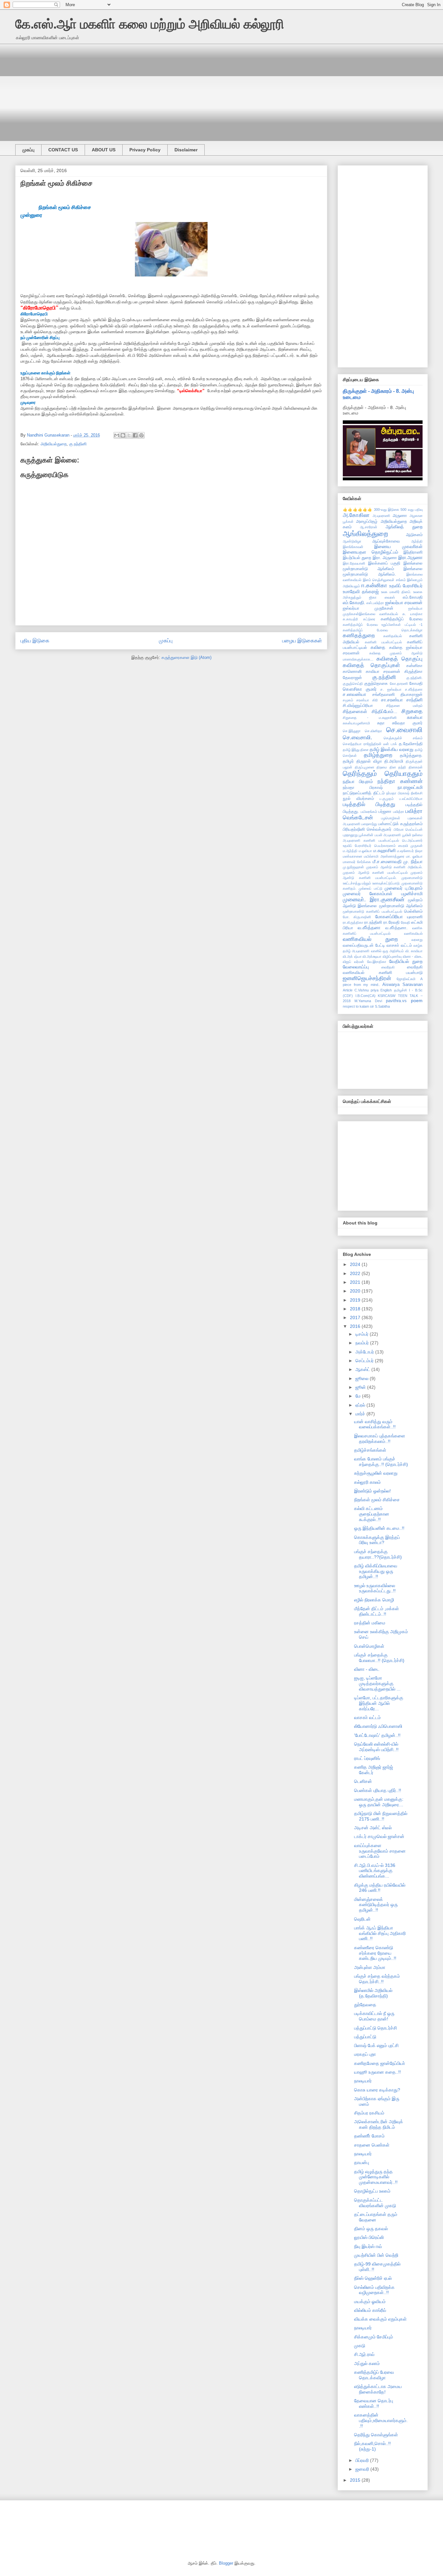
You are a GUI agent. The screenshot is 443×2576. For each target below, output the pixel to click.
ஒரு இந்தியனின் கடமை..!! (379, 1528)
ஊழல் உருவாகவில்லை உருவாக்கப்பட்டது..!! (375, 1588)
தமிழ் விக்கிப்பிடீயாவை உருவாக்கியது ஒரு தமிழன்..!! (376, 1571)
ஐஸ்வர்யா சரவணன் (404, 603)
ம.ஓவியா (365, 851)
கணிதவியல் (393, 636)
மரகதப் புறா (365, 2054)
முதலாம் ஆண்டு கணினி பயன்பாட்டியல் (375, 872)
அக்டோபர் (365, 1352)
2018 (356, 1309)
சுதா (381, 723)
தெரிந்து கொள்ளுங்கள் (376, 2435)
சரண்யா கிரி (367, 700)
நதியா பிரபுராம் (358, 781)
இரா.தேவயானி (354, 563)
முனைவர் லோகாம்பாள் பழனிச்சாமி (383, 894)
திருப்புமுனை (365, 767)
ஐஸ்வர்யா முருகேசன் (368, 608)
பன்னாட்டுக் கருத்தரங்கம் (400, 824)
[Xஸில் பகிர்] (129, 435)
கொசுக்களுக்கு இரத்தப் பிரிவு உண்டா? (377, 1540)
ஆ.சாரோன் (369, 527)
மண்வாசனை (353, 856)
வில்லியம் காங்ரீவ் (370, 2310)
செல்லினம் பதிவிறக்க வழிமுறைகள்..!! (374, 2290)
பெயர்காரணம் (385, 846)
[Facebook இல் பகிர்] (135, 435)
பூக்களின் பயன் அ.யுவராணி (380, 835)
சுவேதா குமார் (407, 723)
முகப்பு (28, 150)
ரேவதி (406, 922)
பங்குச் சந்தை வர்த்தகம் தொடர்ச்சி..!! (377, 1979)
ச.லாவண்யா (354, 694)
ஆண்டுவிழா (352, 541)
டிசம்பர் (363, 1334)
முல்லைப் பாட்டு (370, 888)
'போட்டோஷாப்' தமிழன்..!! (377, 1735)
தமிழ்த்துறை (378, 755)
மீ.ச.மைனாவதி (387, 861)
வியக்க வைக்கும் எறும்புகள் (380, 2319)
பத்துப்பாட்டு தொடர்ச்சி (376, 2028)
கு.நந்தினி (78, 444)
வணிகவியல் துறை (370, 939)
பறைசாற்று (369, 824)
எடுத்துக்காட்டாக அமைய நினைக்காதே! (378, 2389)
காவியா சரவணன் (383, 672)
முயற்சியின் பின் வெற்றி (376, 2255)
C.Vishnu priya (366, 990)
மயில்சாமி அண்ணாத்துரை (384, 856)
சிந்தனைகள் (355, 711)
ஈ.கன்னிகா (374, 585)
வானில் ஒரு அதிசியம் (388, 951)
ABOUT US (104, 150)
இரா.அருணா (410, 557)
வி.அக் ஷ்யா (352, 956)
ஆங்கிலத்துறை (365, 534)
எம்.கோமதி (413, 597)
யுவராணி (415, 917)
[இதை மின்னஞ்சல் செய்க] (117, 435)
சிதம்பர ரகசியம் (369, 2113)
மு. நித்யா (413, 861)
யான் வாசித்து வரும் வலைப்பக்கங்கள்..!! (375, 1424)
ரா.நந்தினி (373, 922)
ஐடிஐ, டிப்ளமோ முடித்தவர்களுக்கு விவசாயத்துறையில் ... (377, 1683)
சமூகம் (348, 700)
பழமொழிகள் (391, 818)
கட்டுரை (369, 619)
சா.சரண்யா (392, 700)
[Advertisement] (210, 89)
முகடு (360, 2346)
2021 (356, 1282)
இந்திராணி (413, 552)
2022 (356, 1273)
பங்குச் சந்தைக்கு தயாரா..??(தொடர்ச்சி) (378, 1554)
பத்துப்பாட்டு (365, 2037)
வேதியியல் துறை (406, 961)
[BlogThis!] (123, 435)
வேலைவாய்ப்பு (356, 967)
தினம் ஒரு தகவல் (371, 2229)
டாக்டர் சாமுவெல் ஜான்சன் (379, 1836)
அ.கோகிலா (356, 515)
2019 (356, 1300)
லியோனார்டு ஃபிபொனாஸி (378, 1726)
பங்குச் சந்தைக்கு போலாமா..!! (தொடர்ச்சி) (379, 1658)
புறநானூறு (350, 835)
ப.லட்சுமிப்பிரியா (411, 799)
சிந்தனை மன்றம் (404, 706)
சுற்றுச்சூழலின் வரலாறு (376, 1473)
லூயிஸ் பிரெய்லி (369, 2237)
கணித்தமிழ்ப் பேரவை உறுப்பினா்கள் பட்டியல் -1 (383, 625)
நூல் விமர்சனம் (358, 799)
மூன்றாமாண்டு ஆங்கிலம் (401, 906)
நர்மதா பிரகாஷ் (363, 788)
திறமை (382, 767)
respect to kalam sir (358, 1006)
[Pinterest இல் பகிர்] (141, 435)
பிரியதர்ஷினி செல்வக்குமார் (367, 829)
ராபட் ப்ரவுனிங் (367, 1758)
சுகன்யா (415, 717)
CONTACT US (63, 150)
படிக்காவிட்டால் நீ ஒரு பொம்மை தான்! (374, 2016)
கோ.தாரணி (399, 684)
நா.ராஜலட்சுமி (410, 787)
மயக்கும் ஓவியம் (370, 2301)
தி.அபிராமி (394, 761)
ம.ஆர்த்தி (350, 851)
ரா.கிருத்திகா (353, 922)
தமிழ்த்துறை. (411, 755)
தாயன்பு (362, 2162)
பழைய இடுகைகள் (302, 641)
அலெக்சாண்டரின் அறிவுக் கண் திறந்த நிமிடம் (379, 2124)
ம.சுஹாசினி (384, 850)
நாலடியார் (363, 2081)
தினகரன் (416, 767)
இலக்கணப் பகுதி (384, 563)
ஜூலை (363, 1378)
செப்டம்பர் (365, 1361)
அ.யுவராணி (381, 516)
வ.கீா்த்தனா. (396, 928)
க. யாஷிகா (413, 614)
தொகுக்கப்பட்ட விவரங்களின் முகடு (375, 2203)
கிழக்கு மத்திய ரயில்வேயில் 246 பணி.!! (380, 1888)
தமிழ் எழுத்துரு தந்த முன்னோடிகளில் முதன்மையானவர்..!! (376, 2177)
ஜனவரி (363, 2469)
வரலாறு (417, 940)
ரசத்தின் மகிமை (370, 1623)
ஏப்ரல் (361, 1405)
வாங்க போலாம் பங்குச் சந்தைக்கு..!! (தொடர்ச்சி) (381, 1462)
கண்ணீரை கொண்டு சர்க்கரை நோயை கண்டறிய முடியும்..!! (375, 1953)
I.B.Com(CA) (365, 996)
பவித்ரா (399, 812)
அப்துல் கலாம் (367, 2363)
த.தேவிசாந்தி (411, 744)
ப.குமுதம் (387, 799)
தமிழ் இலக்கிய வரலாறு (392, 749)
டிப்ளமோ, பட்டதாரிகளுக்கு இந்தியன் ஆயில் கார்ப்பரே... (379, 1703)
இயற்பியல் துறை (357, 558)
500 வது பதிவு (412, 509)
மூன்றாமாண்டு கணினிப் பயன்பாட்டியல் (372, 911)
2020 (356, 1291)
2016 (356, 1326)
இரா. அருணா (385, 558)
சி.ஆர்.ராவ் (364, 2354)
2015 (356, 2480)
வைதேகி (388, 967)
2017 (356, 1317)
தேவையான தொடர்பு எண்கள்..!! (374, 2403)
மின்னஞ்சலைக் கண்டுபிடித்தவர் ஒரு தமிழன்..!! (376, 1905)
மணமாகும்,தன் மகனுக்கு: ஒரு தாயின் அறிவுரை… (379, 1802)
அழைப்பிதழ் (367, 521)
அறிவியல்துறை (54, 444)
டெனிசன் (363, 1781)
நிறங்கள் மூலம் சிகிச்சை (377, 1500)
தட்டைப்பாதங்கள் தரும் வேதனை (376, 2217)
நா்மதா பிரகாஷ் (398, 793)
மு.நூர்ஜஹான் (353, 867)
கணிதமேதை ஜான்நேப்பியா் (380, 2063)
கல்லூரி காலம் (367, 1482)
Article (348, 990)
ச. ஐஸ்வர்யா (391, 689)
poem (417, 1001)
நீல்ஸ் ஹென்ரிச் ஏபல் (373, 2278)
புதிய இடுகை (35, 641)
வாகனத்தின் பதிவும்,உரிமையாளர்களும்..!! (381, 2420)
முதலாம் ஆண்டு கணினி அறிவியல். (394, 867)
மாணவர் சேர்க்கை (357, 862)
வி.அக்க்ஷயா (372, 956)
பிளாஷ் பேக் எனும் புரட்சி (376, 2045)
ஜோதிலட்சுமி (406, 979)
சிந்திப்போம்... (384, 711)
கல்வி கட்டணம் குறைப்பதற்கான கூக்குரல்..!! (372, 1514)
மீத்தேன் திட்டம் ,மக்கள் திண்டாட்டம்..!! (377, 1611)
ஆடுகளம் (414, 535)
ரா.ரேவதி (391, 922)
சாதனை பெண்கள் (372, 2145)
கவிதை (378, 647)
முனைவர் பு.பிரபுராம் (404, 888)
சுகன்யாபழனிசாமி (356, 723)
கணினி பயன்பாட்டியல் (383, 642)
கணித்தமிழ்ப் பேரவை (402, 619)
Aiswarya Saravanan (402, 985)
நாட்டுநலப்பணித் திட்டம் (364, 793)
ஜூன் (361, 1387)
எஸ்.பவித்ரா (375, 603)
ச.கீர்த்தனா (414, 689)
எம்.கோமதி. (354, 603)
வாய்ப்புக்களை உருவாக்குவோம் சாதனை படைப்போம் (380, 1851)
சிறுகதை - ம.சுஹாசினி (370, 718)
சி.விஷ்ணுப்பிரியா (358, 706)
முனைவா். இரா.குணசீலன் (374, 900)
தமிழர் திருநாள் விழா (362, 761)
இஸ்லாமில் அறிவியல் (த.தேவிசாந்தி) (373, 1993)
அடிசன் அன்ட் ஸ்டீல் (373, 1828)
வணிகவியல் (413, 933)
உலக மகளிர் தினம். (396, 592)
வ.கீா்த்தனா (369, 928)
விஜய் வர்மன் (353, 962)
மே (359, 1396)
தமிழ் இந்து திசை (356, 750)
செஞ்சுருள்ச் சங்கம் (403, 738)
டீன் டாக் (390, 744)
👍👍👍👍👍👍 (358, 509)
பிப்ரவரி (363, 2460)
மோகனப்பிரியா (389, 917)
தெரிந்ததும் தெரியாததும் (383, 773)
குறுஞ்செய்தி (353, 684)
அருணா (400, 516)
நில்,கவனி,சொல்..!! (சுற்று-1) (372, 2446)
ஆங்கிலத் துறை (404, 527)
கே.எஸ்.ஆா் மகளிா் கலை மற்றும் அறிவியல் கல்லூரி (150, 24)
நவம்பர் (363, 1343)
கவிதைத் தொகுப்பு (400, 659)
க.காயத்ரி (350, 619)
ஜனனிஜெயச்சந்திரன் (367, 978)
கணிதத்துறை (359, 635)
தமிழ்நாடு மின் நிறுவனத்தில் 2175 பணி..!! (381, 1816)
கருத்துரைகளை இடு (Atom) (186, 657)
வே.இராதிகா (377, 962)
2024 (356, 1264)
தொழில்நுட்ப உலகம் (372, 2191)
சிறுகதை (412, 711)
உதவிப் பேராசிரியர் (406, 586)
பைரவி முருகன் (410, 846)
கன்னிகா (414, 666)
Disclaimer (186, 150)
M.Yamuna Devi (368, 1001)
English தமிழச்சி (394, 990)
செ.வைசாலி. (358, 738)
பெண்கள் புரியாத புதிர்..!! (378, 1790)
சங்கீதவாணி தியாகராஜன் (398, 695)
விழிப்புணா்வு (392, 956)
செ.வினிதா (373, 731)
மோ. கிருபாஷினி (357, 917)
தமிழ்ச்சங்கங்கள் (370, 1450)
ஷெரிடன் (362, 1919)
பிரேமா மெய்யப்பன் (408, 829)
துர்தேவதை (365, 2005)
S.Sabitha (382, 1006)
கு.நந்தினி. (414, 678)
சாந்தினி (414, 700)
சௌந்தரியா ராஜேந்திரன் (362, 744)
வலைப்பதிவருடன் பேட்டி (364, 945)
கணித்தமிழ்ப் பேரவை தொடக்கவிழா (383, 630)
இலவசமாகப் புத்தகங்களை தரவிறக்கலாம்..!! (380, 1439)
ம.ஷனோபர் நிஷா (410, 851)
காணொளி (352, 672)
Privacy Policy (145, 150)
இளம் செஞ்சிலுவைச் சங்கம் (384, 580)
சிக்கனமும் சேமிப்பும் (374, 2337)
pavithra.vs (396, 1001)
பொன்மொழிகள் (369, 1646)
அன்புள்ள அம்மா (370, 1967)
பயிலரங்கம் (369, 812)
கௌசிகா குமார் (360, 689)
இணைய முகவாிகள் (398, 546)
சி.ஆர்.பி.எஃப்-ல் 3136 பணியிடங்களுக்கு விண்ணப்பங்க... (375, 1871)
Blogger (226, 2563)
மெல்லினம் (413, 911)
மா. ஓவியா (414, 856)
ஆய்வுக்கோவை (386, 541)
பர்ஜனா (385, 812)
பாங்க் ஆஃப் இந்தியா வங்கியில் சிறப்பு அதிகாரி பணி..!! (380, 1933)
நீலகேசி (417, 793)
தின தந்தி (398, 767)
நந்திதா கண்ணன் (400, 781)
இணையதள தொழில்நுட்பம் (371, 552)
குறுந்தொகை (376, 684)
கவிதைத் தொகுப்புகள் (371, 665)
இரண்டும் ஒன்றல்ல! (372, 1491)
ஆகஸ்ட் (363, 1369)
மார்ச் (361, 1414)
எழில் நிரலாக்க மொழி (374, 1600)
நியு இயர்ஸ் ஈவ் (368, 2246)
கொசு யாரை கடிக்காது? (377, 2090)
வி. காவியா (414, 951)
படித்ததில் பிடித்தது (369, 804)
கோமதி (416, 684)
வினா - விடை (413, 956)
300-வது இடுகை (387, 509)
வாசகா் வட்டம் (399, 945)
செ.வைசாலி (404, 730)
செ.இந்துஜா (352, 731)
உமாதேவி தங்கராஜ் (361, 591)
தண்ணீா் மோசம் (369, 2136)
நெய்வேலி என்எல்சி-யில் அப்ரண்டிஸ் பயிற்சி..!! (376, 1747)
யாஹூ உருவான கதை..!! (377, 2072)
